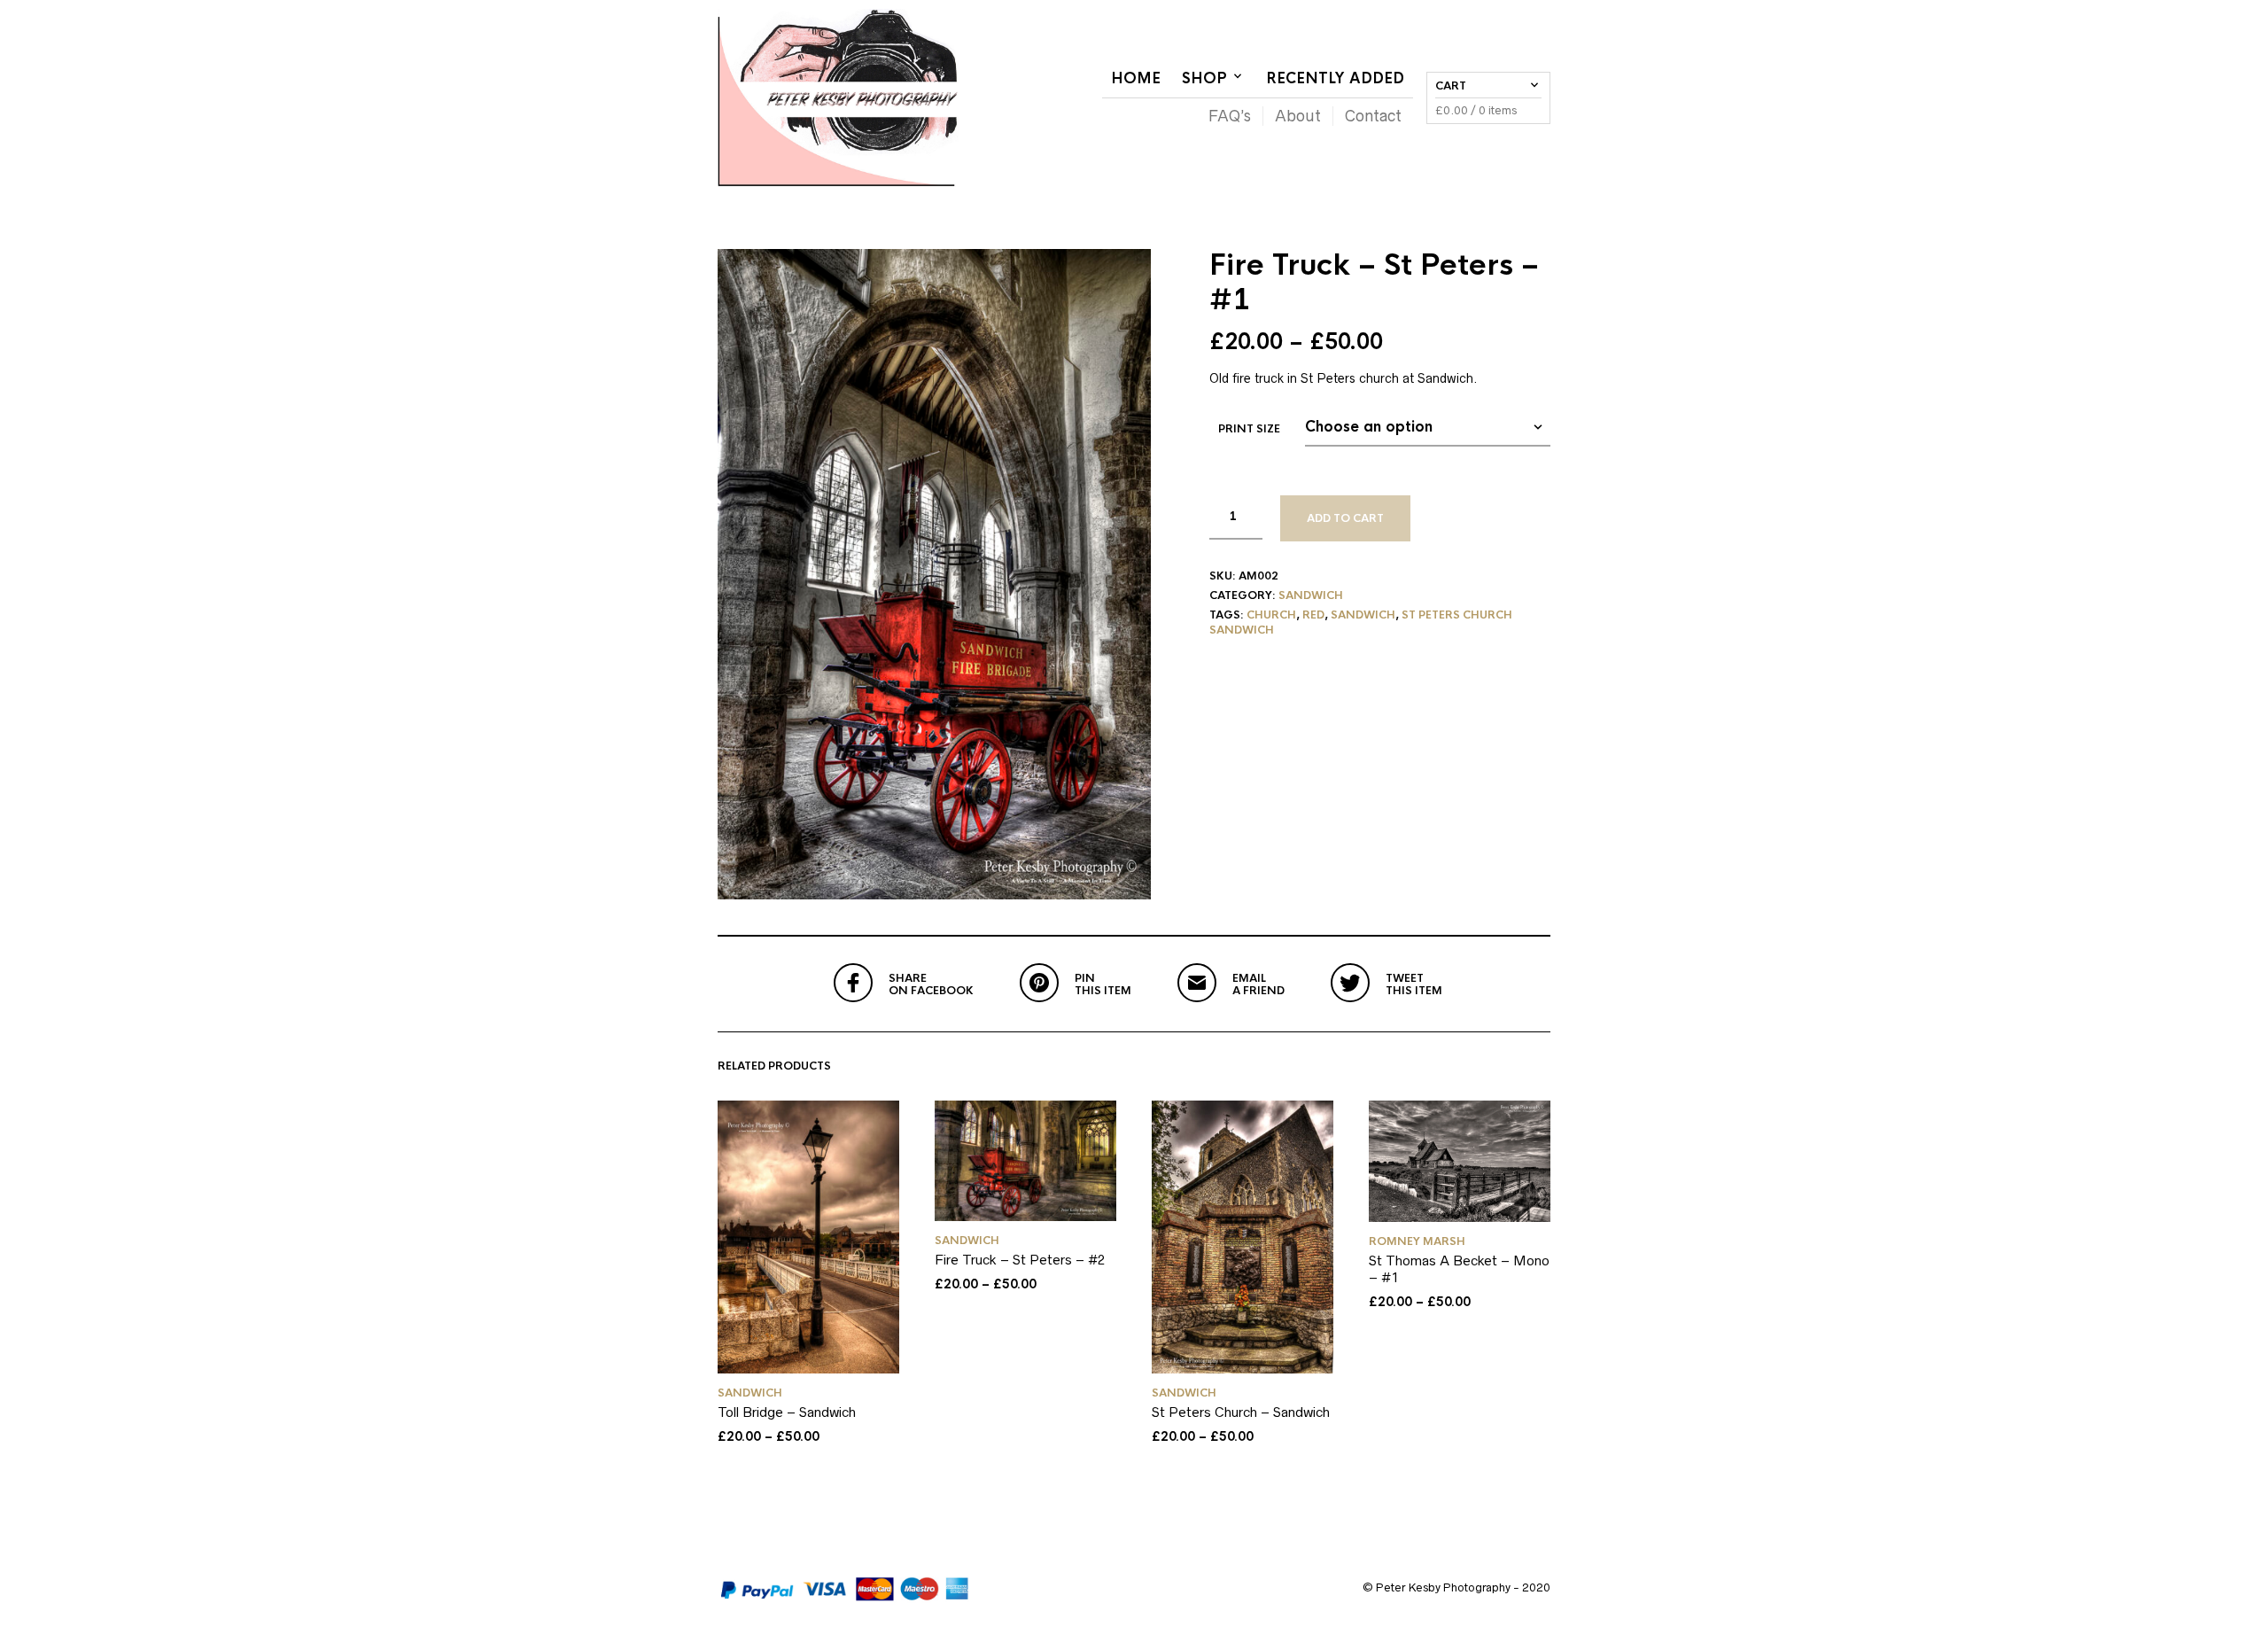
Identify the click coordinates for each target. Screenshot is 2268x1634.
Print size (1249, 429)
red (1313, 615)
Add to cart (1345, 518)
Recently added (1335, 78)
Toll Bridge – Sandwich (787, 1412)
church (1271, 615)
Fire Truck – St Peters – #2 (1020, 1260)
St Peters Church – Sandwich (1241, 1412)
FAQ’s (1230, 116)
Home (1136, 78)
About (1298, 116)
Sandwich (1311, 595)
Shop (1204, 78)
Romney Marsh (1417, 1241)
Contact (1373, 116)
